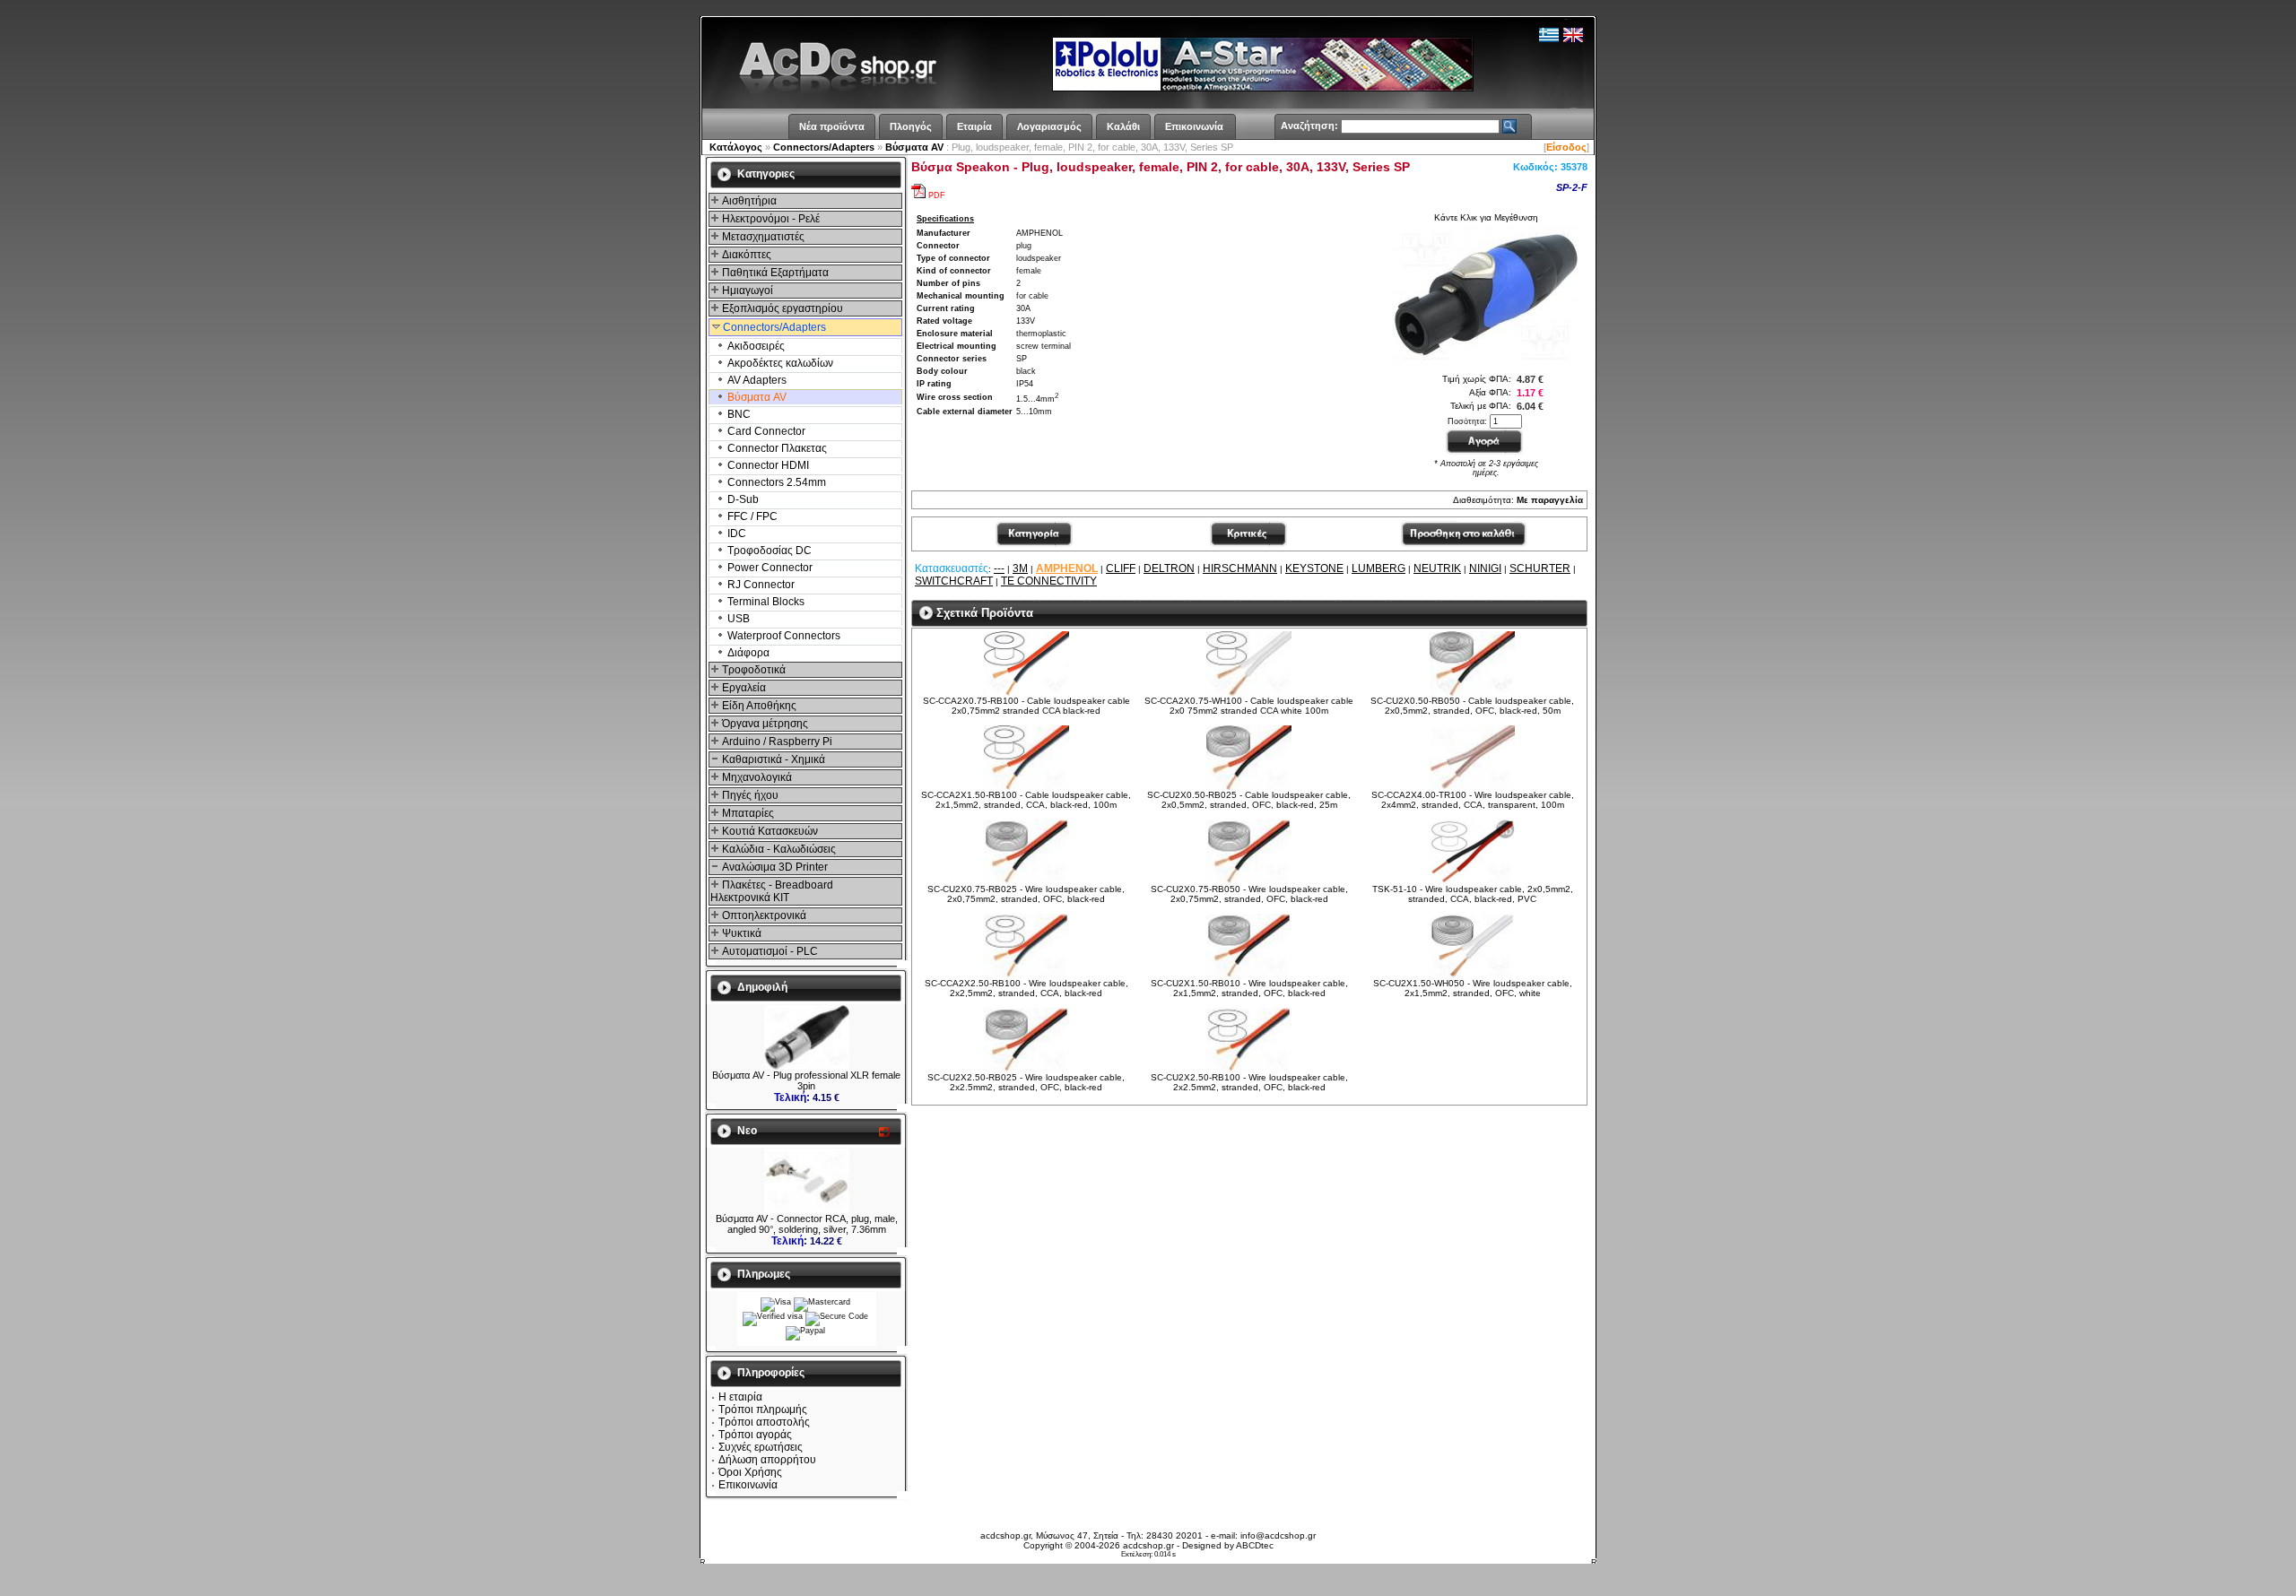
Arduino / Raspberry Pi (776, 742)
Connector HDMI (767, 465)
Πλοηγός (911, 126)
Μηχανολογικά (756, 777)
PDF (937, 195)
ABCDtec (1255, 1545)
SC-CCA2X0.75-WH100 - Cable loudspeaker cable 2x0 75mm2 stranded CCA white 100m (1249, 706)
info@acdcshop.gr (1278, 1535)
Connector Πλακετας (776, 448)
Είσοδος (1566, 147)
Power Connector (769, 568)
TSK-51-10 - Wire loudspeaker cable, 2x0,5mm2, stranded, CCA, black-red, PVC (1473, 894)
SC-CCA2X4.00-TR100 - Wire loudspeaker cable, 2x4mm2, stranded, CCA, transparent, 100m (1473, 800)
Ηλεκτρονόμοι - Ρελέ (770, 219)
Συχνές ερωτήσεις (761, 1447)
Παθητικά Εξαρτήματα (774, 273)
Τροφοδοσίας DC (768, 551)
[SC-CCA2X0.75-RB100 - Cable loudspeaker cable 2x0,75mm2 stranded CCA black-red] (1026, 693)
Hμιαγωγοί (746, 291)
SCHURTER (1540, 568)
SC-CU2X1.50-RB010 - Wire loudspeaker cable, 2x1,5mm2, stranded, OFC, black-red (1249, 988)
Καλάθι (1123, 126)
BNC (738, 414)
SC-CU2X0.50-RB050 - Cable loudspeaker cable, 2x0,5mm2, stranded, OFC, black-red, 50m (1472, 706)
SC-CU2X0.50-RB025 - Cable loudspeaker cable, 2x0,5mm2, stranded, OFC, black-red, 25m (1249, 800)
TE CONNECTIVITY (1049, 581)
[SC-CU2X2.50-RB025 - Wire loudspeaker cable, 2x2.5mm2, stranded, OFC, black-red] (1026, 1069)
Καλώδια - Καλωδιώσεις (778, 849)
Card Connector (765, 431)
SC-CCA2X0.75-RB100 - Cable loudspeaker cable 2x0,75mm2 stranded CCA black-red (1026, 706)
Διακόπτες (745, 255)
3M (1020, 568)
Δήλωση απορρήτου (767, 1460)
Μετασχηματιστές (762, 237)
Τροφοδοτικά (752, 670)
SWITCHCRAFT (954, 581)
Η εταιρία (740, 1397)
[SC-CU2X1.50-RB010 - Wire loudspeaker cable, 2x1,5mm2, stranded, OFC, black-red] (1249, 975)
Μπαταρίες (747, 813)
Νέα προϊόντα (832, 126)
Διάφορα (747, 653)
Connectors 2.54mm (775, 482)
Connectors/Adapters (824, 147)
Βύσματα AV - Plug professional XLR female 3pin (806, 1080)
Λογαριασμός (1049, 126)
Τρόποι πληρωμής (763, 1410)
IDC (735, 533)
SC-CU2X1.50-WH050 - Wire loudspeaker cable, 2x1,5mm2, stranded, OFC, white (1473, 988)
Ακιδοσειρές (755, 346)
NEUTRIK (1437, 568)
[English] (1573, 39)
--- (999, 568)
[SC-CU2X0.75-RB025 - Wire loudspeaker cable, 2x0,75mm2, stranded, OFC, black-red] (1026, 881)
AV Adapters (756, 380)
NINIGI (1485, 568)
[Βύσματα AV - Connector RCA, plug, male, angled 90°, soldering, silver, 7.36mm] (807, 1210)
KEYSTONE (1314, 568)
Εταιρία (974, 126)
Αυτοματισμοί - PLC (769, 951)
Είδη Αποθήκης (758, 706)
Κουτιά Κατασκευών (769, 831)
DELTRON (1169, 568)
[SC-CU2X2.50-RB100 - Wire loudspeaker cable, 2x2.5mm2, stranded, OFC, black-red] (1249, 1069)
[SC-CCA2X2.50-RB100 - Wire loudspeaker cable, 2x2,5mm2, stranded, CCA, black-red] (1026, 975)
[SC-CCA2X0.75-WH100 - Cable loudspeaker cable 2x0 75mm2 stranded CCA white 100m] (1249, 693)
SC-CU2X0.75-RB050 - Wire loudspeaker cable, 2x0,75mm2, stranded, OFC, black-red (1249, 894)
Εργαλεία (743, 688)
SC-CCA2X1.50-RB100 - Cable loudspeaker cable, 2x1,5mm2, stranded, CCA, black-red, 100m (1026, 800)
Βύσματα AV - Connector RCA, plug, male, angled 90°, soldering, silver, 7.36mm (807, 1224)
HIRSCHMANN (1240, 568)
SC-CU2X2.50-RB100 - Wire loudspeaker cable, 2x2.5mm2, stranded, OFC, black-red (1249, 1082)
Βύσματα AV (914, 147)
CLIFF (1121, 568)
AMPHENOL (1067, 568)
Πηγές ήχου (749, 795)
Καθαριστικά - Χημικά (772, 759)
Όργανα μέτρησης (764, 724)
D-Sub (742, 499)
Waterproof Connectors (783, 636)
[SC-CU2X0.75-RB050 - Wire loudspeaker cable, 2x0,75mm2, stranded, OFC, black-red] (1249, 881)
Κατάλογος (736, 147)
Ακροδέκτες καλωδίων (779, 363)
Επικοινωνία (1194, 126)
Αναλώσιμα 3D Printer (774, 867)
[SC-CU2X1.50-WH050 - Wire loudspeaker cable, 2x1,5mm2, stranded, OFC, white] (1472, 975)
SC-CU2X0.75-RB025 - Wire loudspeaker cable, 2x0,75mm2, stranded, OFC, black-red (1026, 894)
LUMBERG (1378, 568)
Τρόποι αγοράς (755, 1435)
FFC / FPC (751, 516)
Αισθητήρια (748, 201)
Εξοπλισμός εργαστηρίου (781, 308)
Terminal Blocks (765, 602)
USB (737, 619)
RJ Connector (760, 585)
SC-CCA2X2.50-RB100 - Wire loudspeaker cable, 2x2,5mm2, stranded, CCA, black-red (1026, 988)
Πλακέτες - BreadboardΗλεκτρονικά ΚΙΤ (772, 891)
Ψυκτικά (740, 933)
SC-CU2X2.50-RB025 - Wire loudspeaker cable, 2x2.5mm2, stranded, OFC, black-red (1026, 1082)
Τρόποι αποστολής (764, 1422)
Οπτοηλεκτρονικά (763, 915)
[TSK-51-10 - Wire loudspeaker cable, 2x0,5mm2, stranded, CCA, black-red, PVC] (1472, 881)
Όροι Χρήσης (750, 1472)
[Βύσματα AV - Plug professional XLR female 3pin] (807, 1066)
